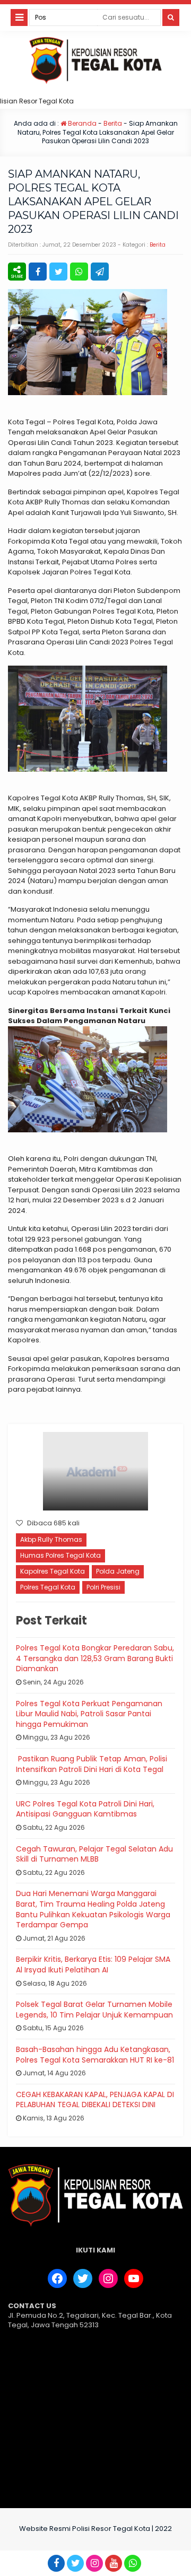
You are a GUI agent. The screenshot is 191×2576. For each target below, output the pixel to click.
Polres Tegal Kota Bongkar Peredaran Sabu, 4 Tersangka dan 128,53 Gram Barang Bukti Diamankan (95, 1658)
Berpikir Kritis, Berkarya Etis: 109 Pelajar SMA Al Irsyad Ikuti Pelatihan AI (93, 1964)
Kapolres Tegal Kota (53, 1571)
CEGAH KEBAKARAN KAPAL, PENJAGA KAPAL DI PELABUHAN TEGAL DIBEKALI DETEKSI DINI (95, 2100)
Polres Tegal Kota (48, 1587)
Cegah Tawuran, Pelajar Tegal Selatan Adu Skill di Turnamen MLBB (94, 1854)
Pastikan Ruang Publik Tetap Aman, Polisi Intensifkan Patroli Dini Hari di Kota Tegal (92, 1764)
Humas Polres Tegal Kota (60, 1555)
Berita (113, 123)
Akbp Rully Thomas (51, 1539)
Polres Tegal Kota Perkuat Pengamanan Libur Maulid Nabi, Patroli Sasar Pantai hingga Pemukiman (89, 1714)
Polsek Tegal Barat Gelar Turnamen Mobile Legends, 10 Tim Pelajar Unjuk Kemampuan (94, 2010)
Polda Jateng (118, 1571)
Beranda (81, 123)
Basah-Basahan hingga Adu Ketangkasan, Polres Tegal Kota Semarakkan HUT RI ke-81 (95, 2055)
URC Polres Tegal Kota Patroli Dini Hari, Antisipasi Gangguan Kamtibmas (85, 1809)
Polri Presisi (103, 1587)
